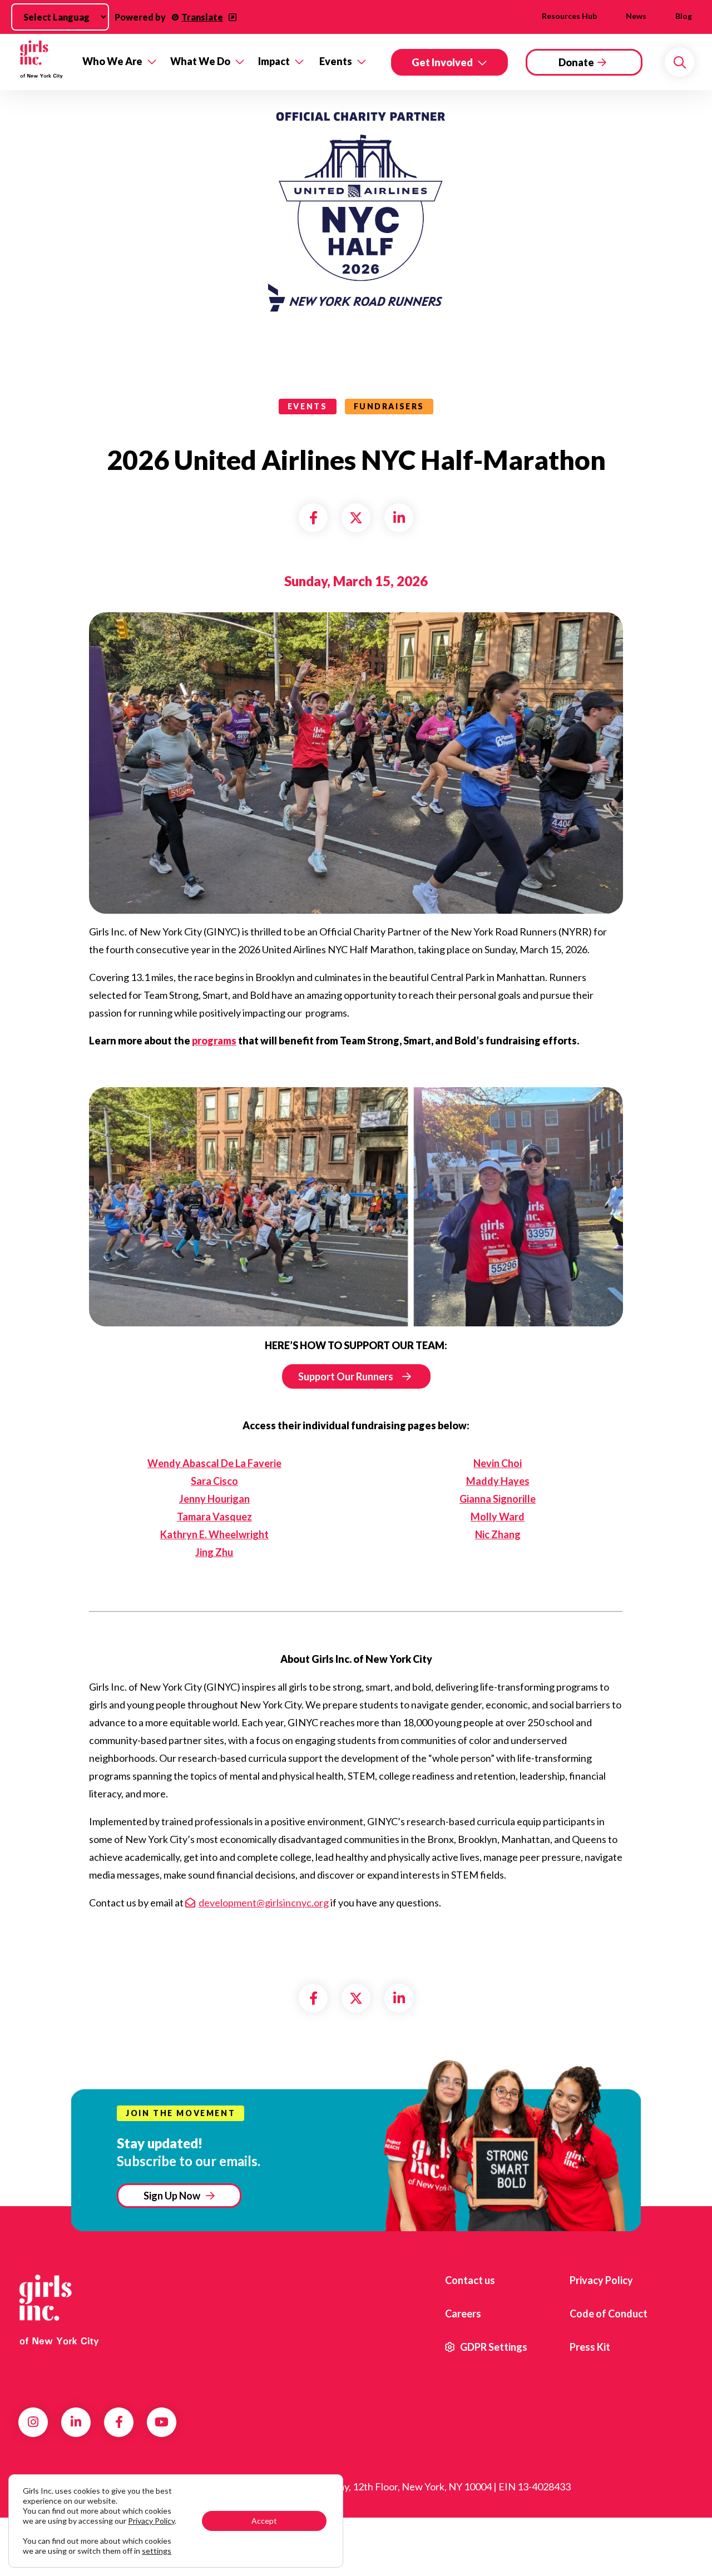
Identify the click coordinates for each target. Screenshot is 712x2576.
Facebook (119, 2422)
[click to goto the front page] (63, 2310)
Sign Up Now (172, 2196)
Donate (576, 62)
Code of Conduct (609, 2314)
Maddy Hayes (498, 1481)
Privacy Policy (601, 2280)
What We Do (200, 61)
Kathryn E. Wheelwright (214, 1534)
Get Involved (442, 62)
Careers (463, 2314)
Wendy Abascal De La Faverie (214, 1463)
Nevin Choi (498, 1463)
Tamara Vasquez (214, 1517)
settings (157, 2551)
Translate (202, 17)
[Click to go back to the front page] (42, 62)
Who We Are (112, 61)
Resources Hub (569, 16)
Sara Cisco (214, 1481)
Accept (264, 2521)
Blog (684, 16)
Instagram (33, 2422)
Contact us (470, 2280)
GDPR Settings (493, 2347)
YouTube (162, 2422)
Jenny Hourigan (214, 1499)
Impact (274, 61)
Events (336, 61)
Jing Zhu (214, 1552)
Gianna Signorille (498, 1499)
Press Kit (590, 2347)
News (636, 16)
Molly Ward (498, 1517)
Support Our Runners (346, 1376)
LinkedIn (76, 2422)
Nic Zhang (498, 1534)
